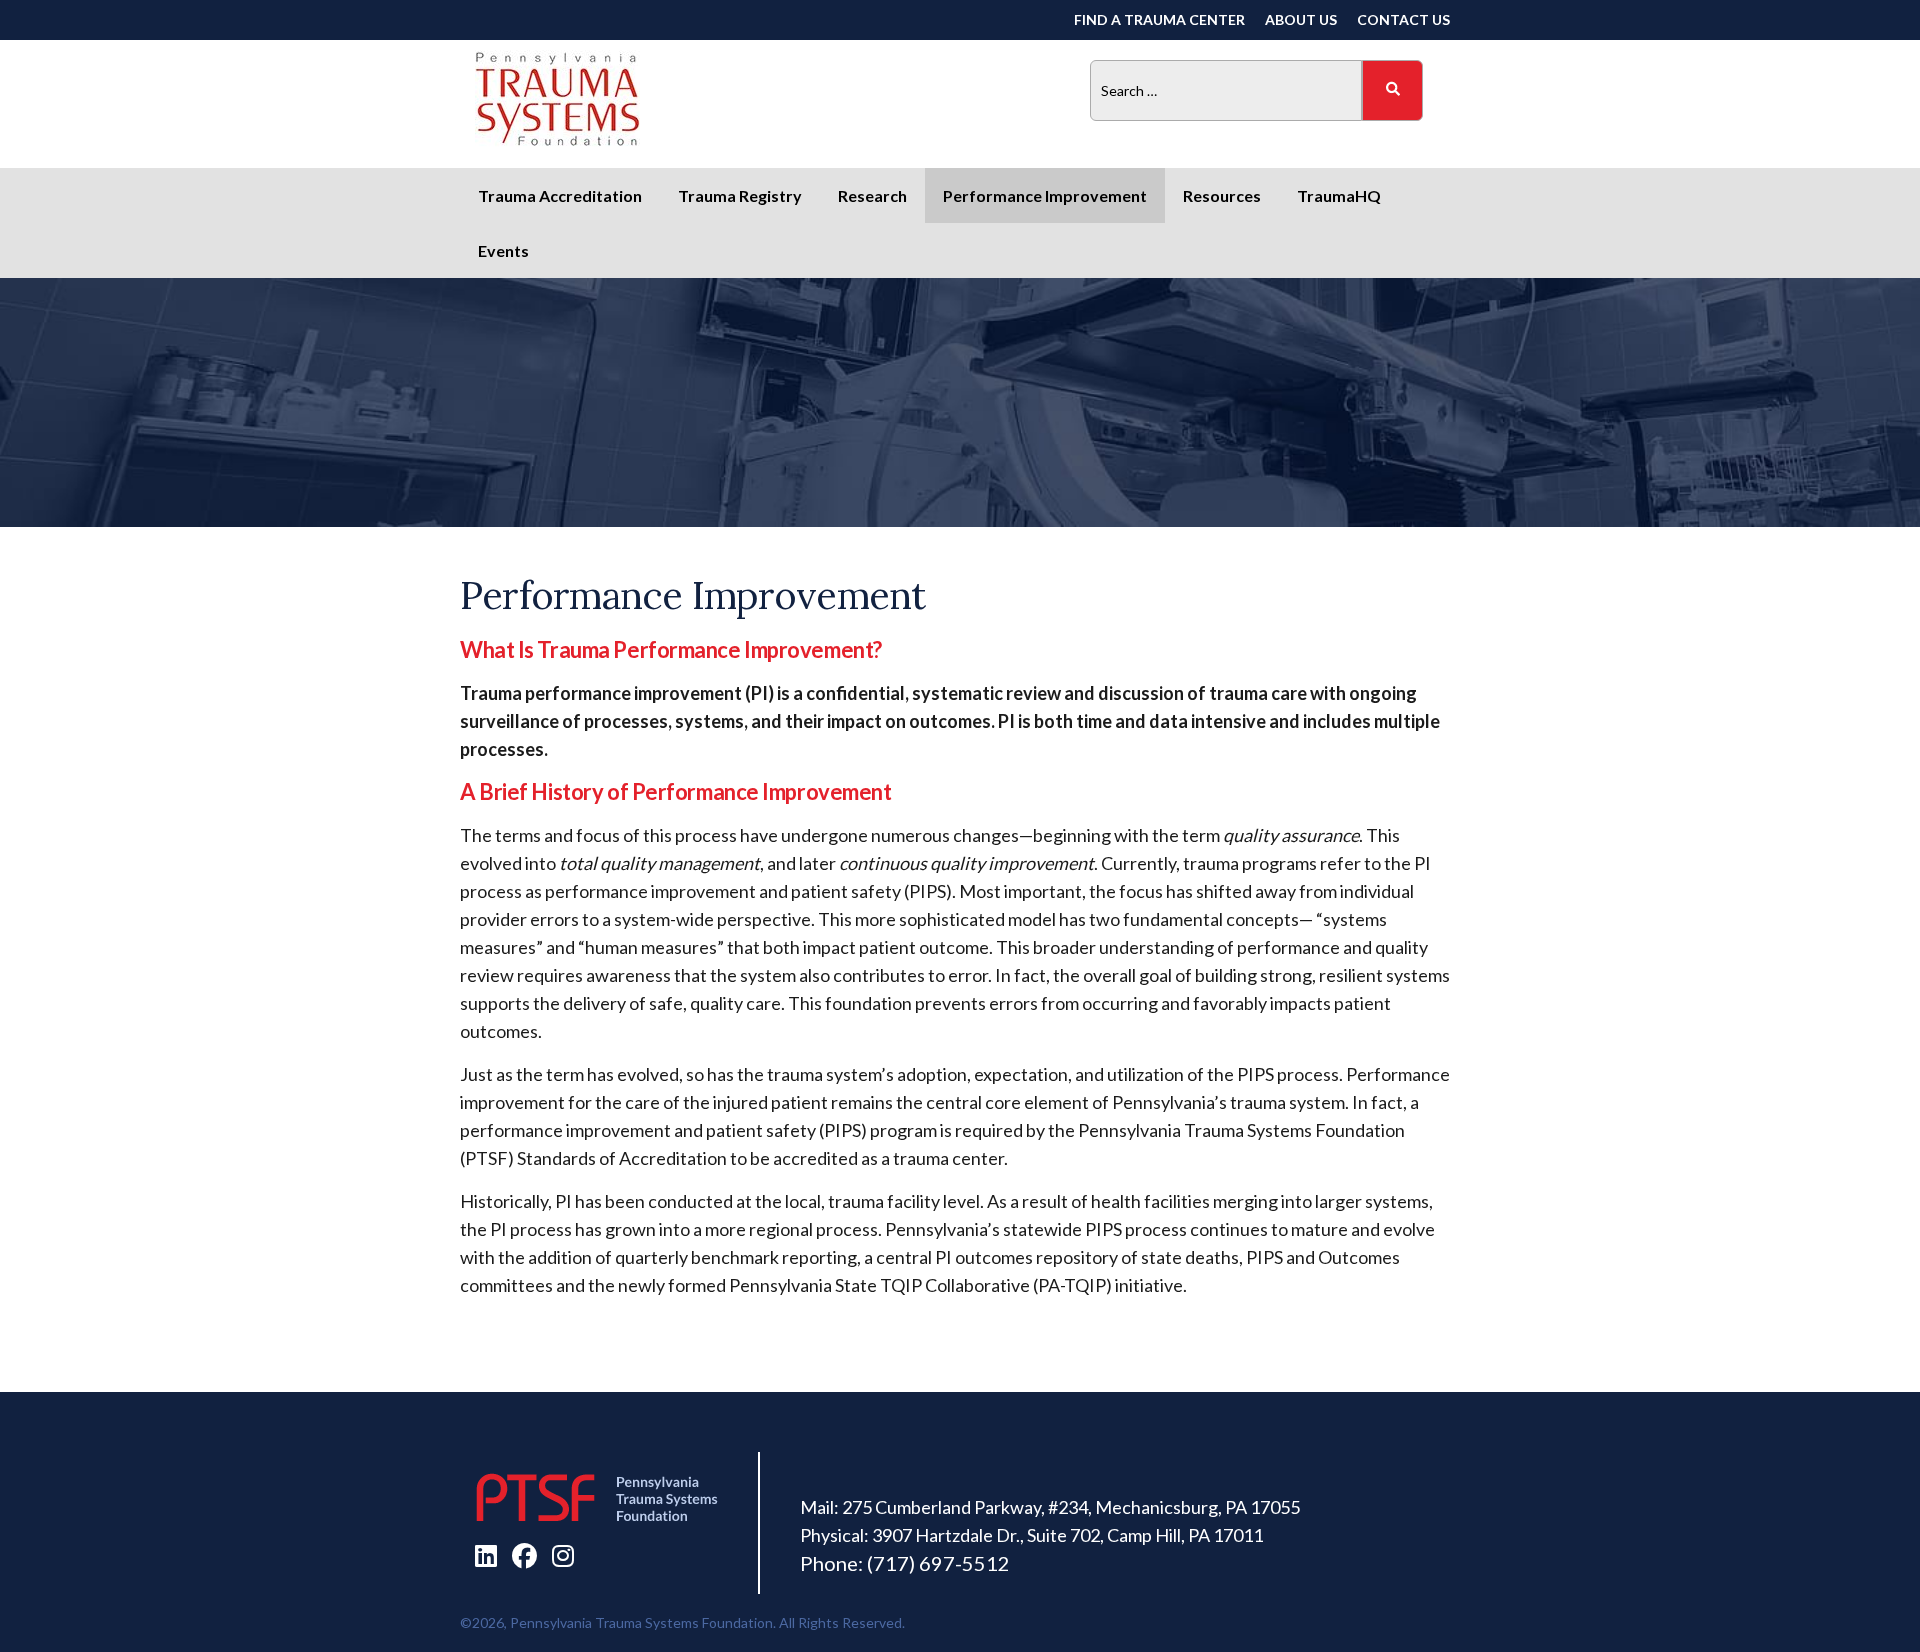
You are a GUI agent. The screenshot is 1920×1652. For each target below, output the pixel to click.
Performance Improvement (1045, 195)
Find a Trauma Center (1159, 19)
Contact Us (1403, 19)
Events (503, 250)
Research (872, 195)
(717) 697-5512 (938, 1563)
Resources (1222, 195)
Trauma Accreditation (560, 195)
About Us (1301, 19)
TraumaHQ (1339, 195)
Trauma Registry (740, 195)
